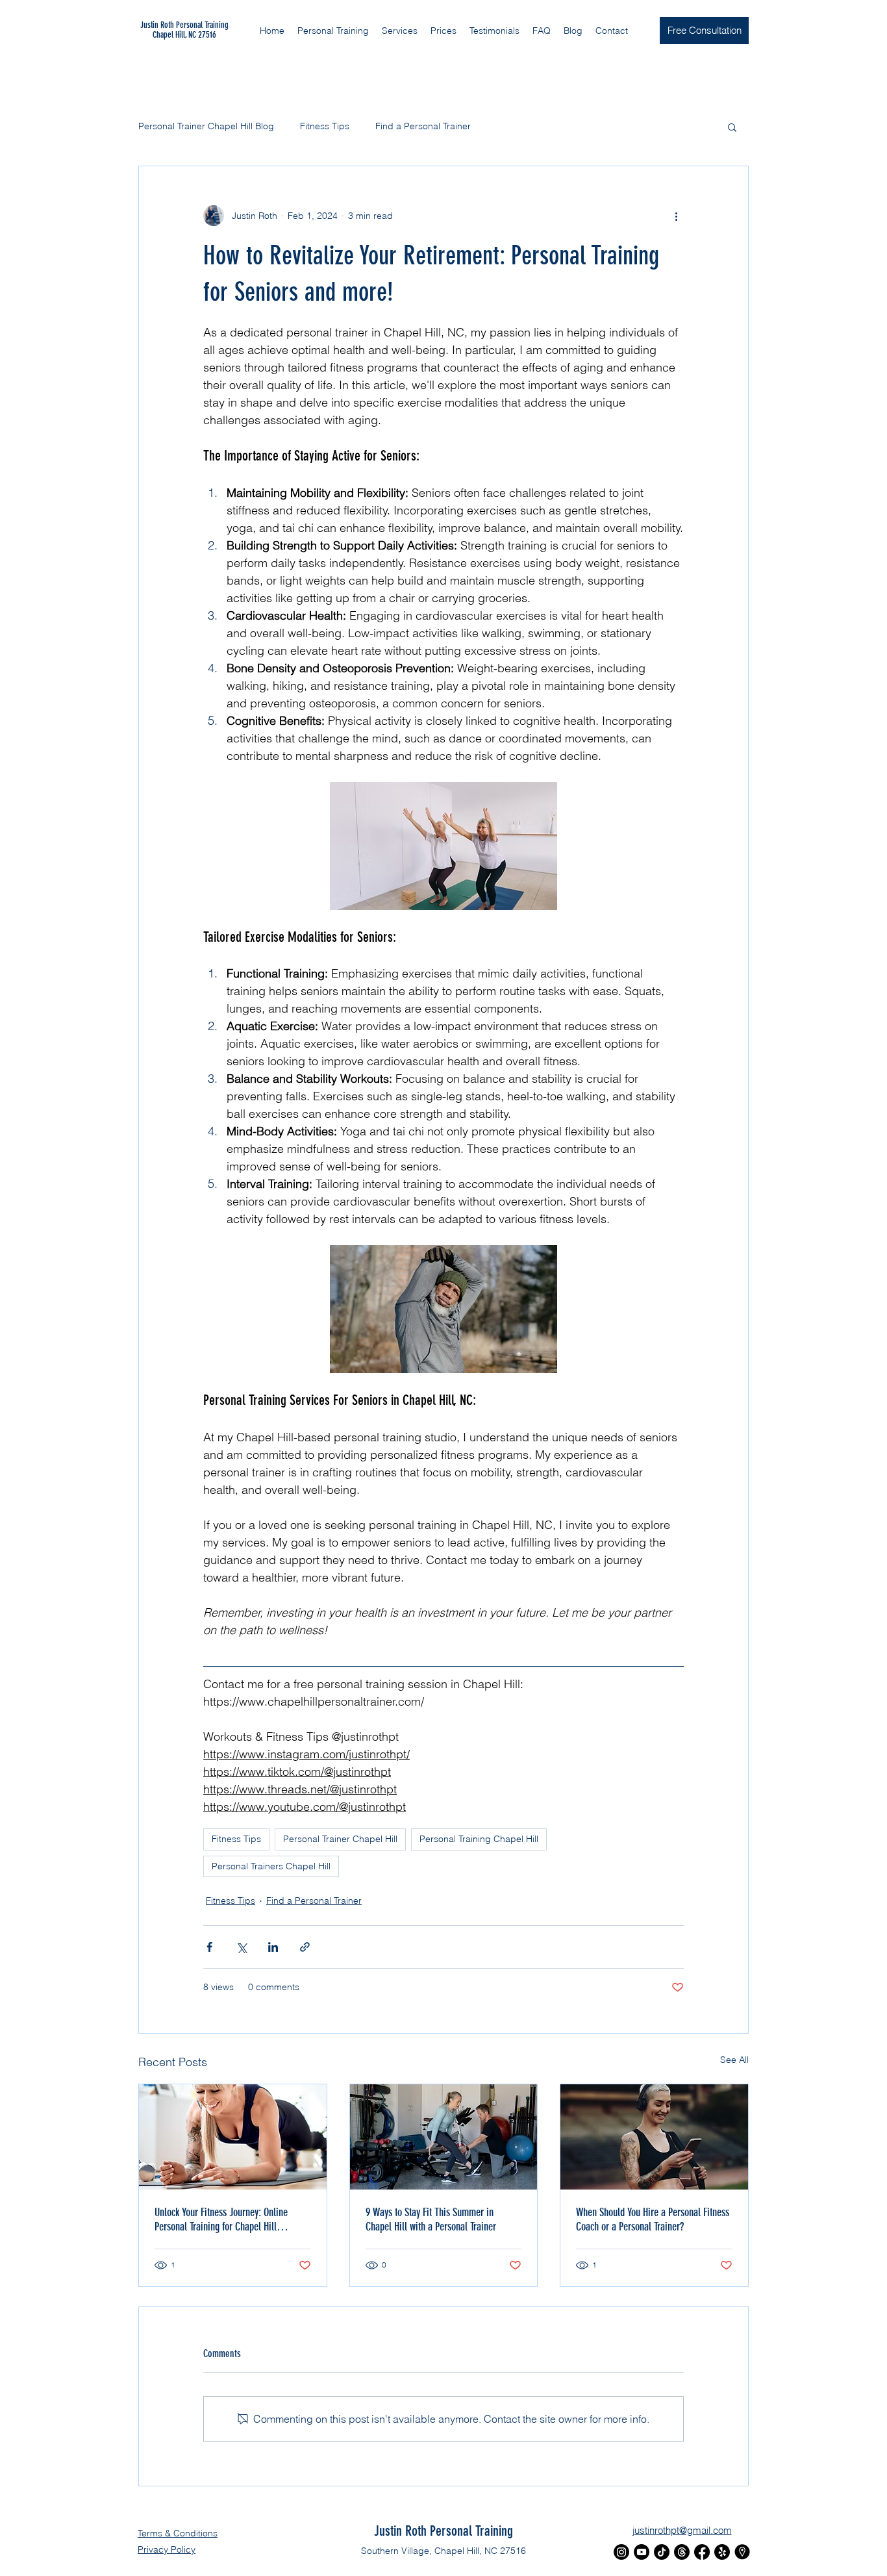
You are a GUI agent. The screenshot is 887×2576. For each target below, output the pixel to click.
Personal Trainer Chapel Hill (340, 1839)
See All (734, 2060)
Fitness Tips (325, 126)
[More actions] (676, 216)
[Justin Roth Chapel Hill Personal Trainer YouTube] (642, 2552)
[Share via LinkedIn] (273, 1947)
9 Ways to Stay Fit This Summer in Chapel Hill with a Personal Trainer (431, 2219)
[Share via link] (305, 1947)
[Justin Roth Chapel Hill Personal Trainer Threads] (682, 2552)
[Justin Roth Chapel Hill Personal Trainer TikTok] (662, 2552)
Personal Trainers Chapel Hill (271, 1866)
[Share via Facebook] (209, 1947)
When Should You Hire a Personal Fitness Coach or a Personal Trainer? (653, 2219)
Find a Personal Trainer (423, 126)
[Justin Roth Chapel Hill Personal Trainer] (742, 2552)
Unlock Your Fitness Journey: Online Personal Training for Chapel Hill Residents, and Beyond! (221, 2219)
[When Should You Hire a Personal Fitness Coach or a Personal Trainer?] (654, 2137)
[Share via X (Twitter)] (241, 1947)
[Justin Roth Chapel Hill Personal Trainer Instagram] (621, 2552)
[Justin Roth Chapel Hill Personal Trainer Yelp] (722, 2552)
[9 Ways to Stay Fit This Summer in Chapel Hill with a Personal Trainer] (444, 2137)
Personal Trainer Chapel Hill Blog (206, 126)
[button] (400, 31)
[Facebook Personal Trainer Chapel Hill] (702, 2552)
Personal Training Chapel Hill (479, 1839)
